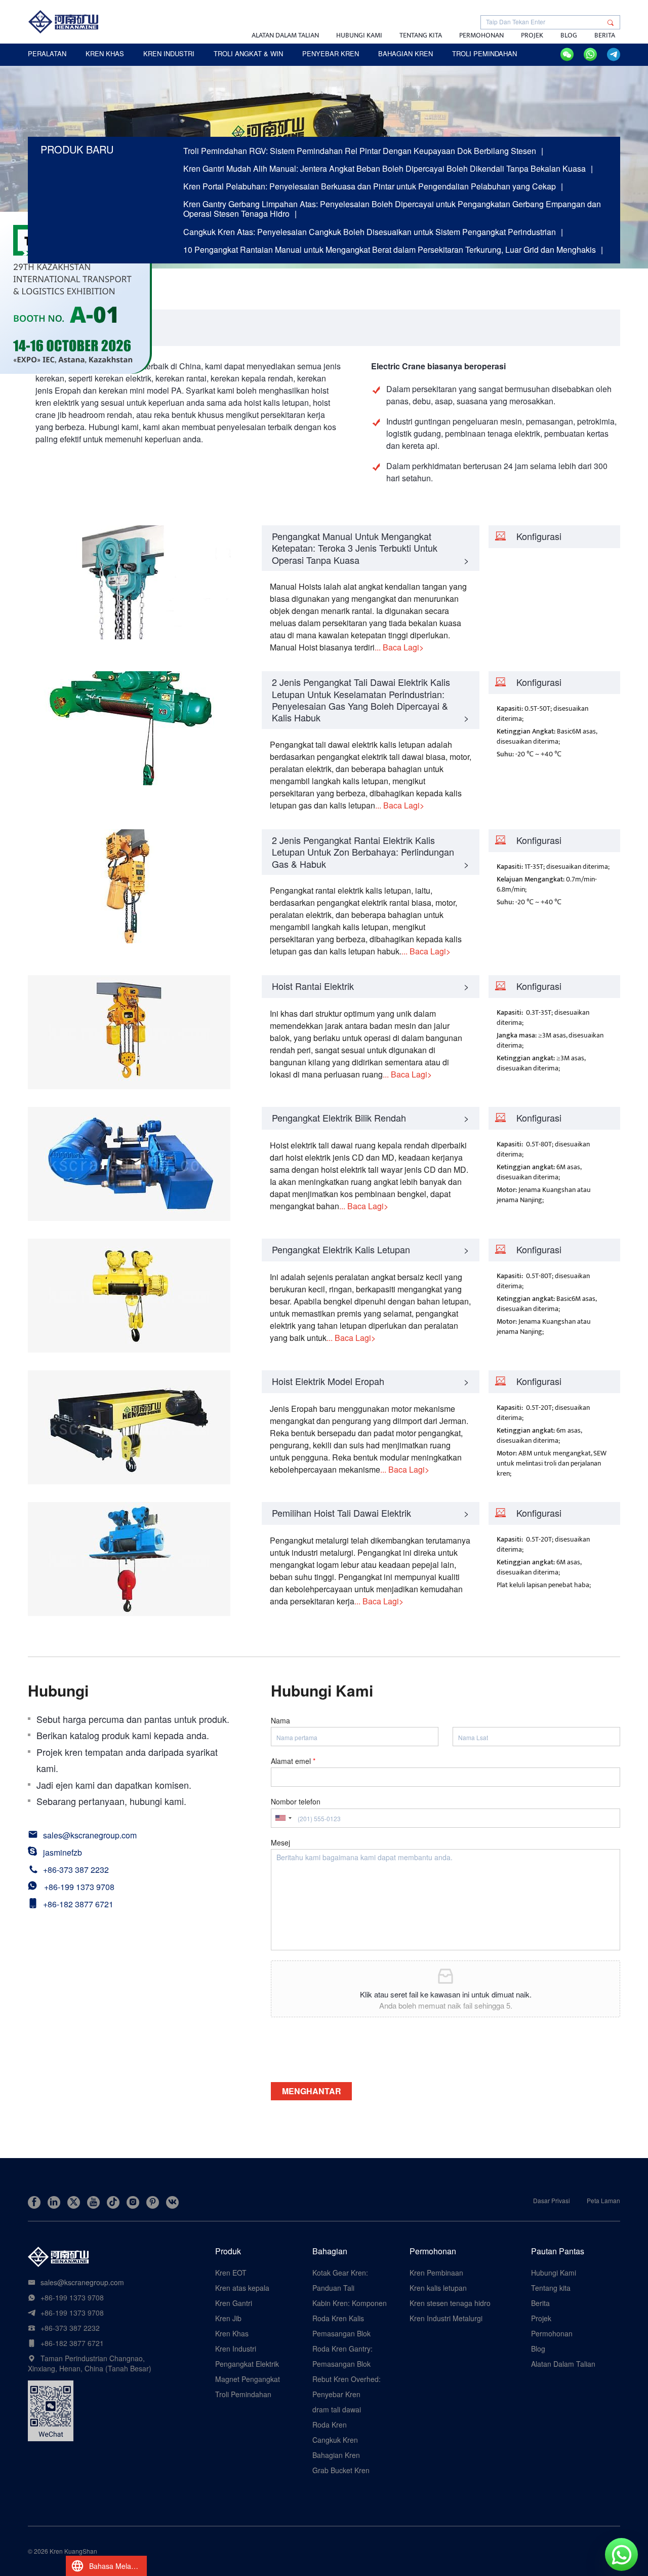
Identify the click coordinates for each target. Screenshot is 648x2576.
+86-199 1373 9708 (79, 1887)
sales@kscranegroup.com (90, 1835)
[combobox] (283, 1818)
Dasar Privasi (552, 2200)
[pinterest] (153, 2202)
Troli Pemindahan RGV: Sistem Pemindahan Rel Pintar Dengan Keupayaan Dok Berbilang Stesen (360, 151)
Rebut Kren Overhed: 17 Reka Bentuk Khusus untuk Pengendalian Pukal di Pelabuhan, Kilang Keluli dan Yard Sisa (351, 2379)
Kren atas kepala (242, 2288)
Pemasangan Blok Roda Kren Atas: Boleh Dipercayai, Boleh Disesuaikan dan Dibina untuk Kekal (350, 2364)
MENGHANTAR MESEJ (312, 2093)
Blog (569, 35)
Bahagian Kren (336, 2455)
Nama (280, 1720)
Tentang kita (421, 35)
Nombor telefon (296, 1801)
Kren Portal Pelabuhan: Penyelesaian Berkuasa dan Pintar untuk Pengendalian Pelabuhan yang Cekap (370, 186)
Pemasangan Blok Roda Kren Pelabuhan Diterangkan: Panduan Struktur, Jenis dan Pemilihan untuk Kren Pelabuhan (348, 2333)
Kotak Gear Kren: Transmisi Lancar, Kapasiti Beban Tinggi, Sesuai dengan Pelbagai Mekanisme (348, 2273)
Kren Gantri (234, 2303)
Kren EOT (231, 2273)
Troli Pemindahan (243, 2394)
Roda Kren (330, 2425)
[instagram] (133, 2202)
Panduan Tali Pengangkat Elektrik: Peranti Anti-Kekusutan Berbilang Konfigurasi (349, 2288)
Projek (532, 35)
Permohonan (481, 35)
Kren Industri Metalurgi (446, 2318)
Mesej (280, 1842)
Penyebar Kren (336, 2394)
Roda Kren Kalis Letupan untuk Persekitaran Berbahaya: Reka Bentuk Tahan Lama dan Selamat (345, 2318)
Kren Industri (236, 2349)
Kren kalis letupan (438, 2288)
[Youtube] (93, 2202)
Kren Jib (228, 2318)
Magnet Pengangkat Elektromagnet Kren (248, 2379)
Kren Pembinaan (436, 2273)
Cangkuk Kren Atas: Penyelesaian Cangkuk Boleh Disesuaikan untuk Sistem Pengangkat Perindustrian (370, 232)
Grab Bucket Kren (341, 2470)
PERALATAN (47, 53)
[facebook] (34, 2202)
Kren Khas (232, 2333)
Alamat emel (293, 1761)
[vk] (172, 2202)
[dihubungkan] (54, 2202)
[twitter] (74, 2202)
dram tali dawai (337, 2409)
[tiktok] (113, 2202)
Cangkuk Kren (335, 2440)
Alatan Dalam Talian (285, 35)
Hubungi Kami (359, 35)
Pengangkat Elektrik (247, 2364)
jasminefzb (63, 1852)
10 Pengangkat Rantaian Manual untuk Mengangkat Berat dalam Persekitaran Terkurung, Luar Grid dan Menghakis (390, 249)
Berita (605, 35)
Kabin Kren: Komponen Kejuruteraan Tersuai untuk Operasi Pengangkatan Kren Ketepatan (350, 2303)
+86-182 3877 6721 (78, 1904)
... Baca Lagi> (399, 647)
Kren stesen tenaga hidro (450, 2303)
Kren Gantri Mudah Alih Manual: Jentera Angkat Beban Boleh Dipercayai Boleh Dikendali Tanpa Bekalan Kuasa (384, 168)
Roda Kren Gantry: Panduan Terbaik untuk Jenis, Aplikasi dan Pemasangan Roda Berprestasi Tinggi (350, 2349)
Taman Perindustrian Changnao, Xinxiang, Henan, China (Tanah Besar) (90, 2363)
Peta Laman (603, 2200)
